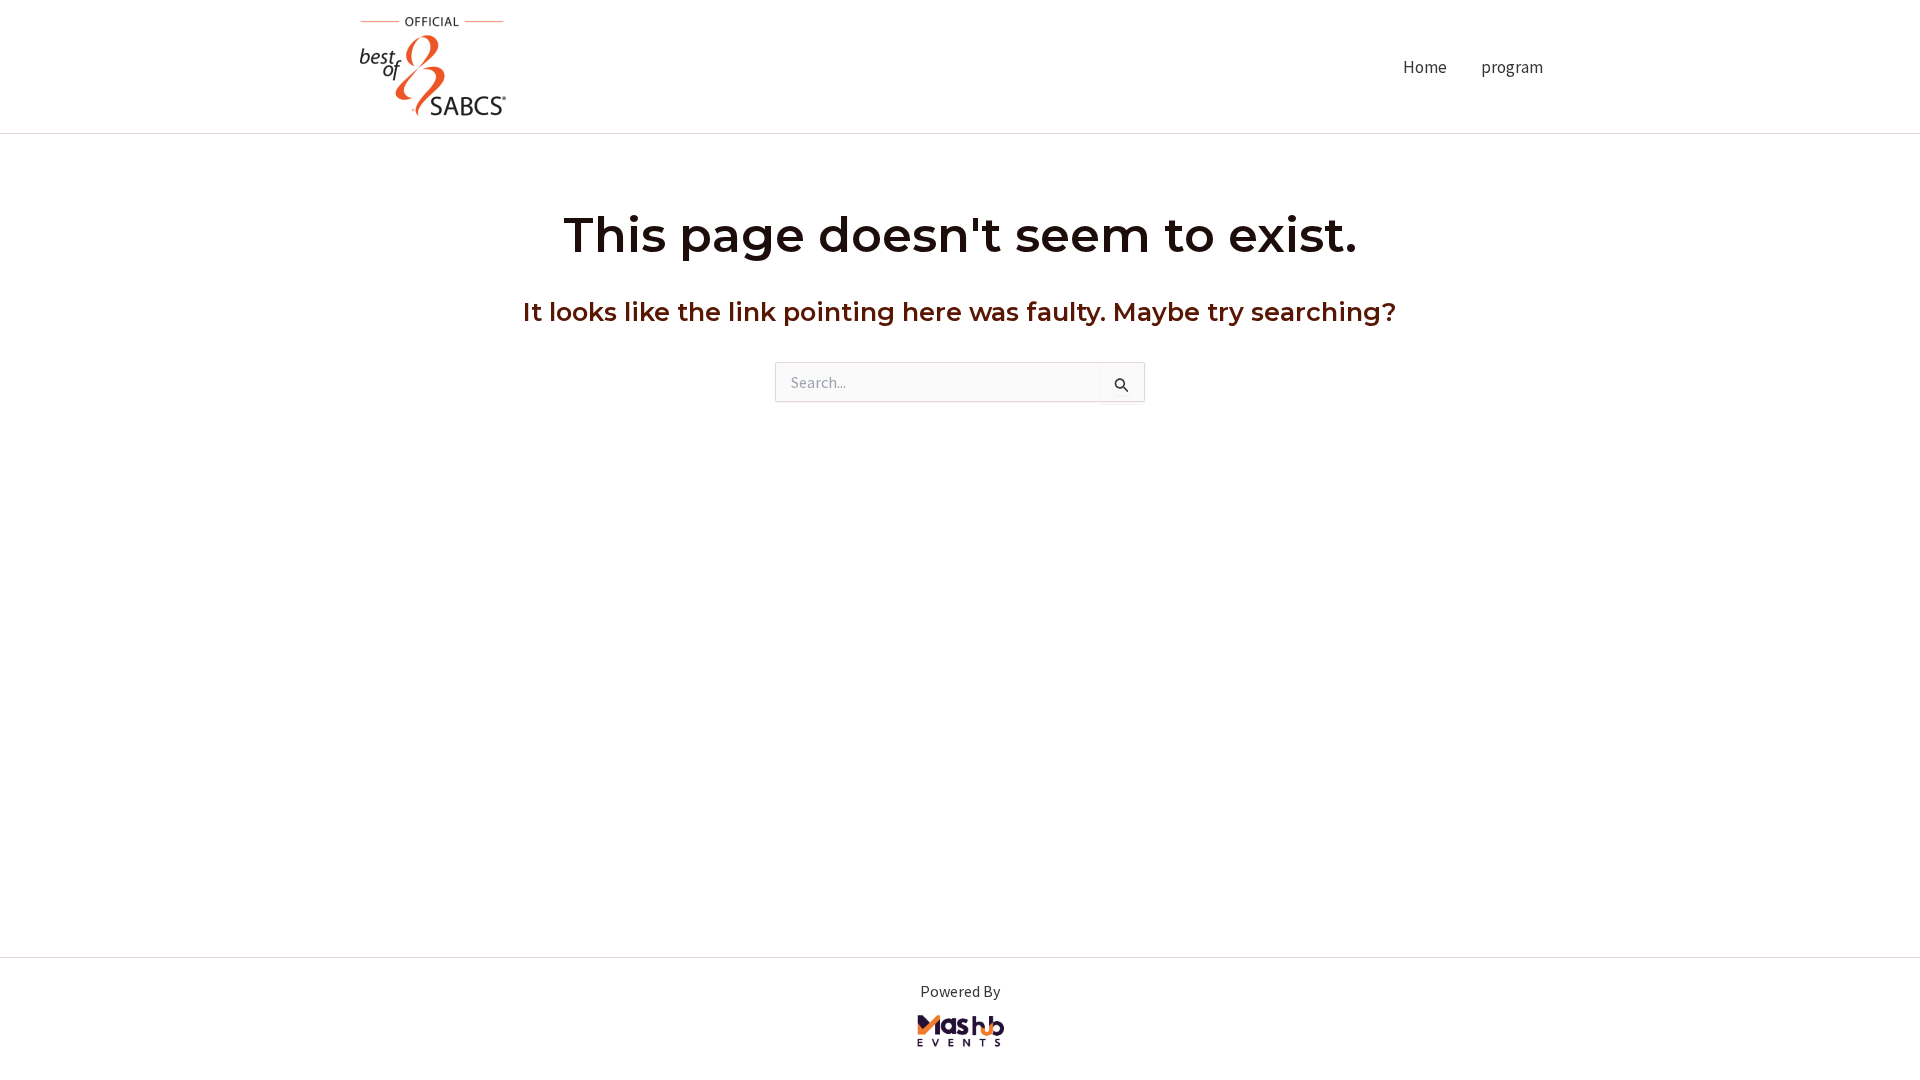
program (1512, 67)
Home (1425, 67)
